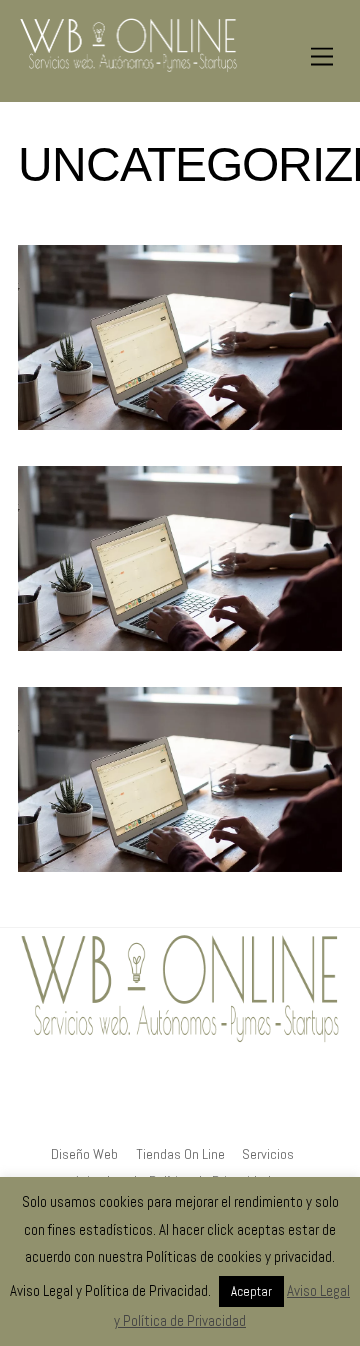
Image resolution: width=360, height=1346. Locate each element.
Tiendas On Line (180, 1154)
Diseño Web (84, 1154)
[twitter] (178, 1130)
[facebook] (134, 1130)
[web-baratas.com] (128, 66)
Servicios (268, 1154)
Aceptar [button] (251, 1291)
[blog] (222, 1130)
